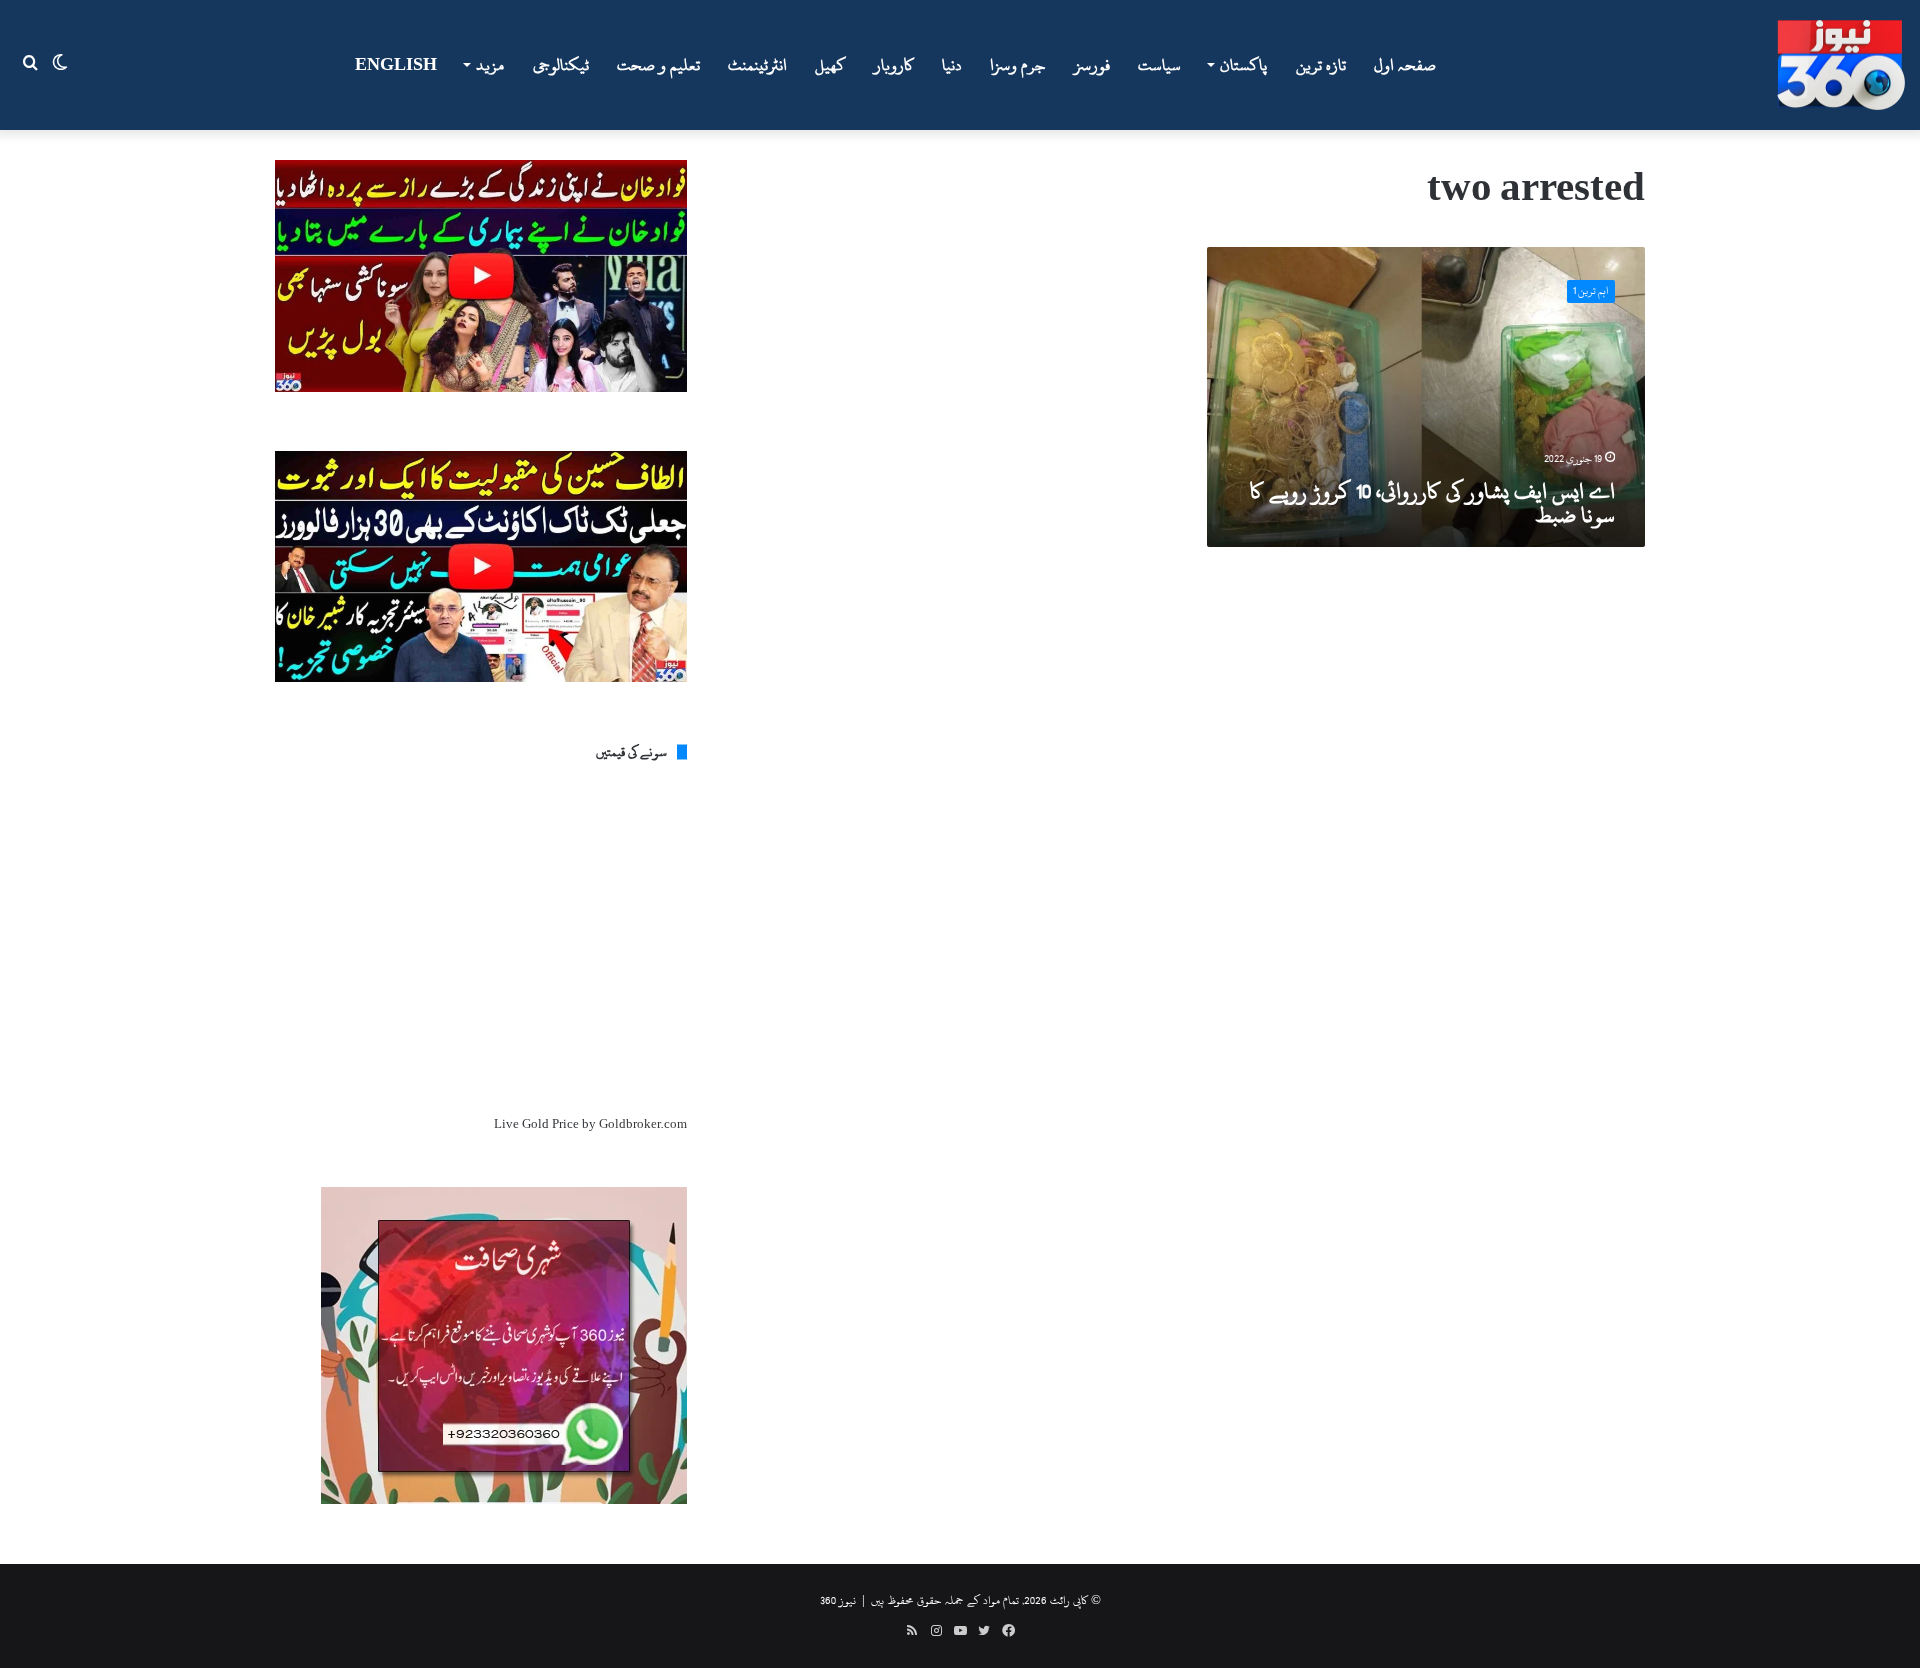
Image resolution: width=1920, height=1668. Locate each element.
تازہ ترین (1321, 65)
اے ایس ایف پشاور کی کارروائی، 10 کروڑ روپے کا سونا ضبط (1432, 503)
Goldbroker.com (643, 1124)
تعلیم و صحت (658, 65)
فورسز (1092, 65)
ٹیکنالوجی (561, 65)
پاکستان (1243, 65)
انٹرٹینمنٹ (757, 65)
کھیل (830, 65)
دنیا (952, 65)
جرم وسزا (1018, 65)
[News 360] (1841, 65)
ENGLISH (396, 65)
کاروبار (894, 65)
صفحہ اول (1405, 65)
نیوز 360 (838, 1600)
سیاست (1159, 65)
